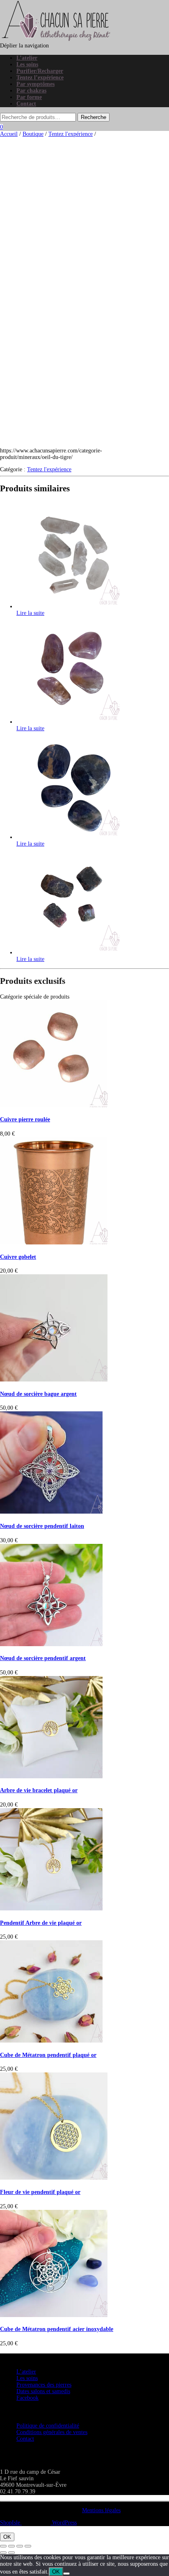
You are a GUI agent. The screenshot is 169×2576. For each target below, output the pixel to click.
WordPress (64, 2523)
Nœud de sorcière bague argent (38, 1394)
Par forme (29, 97)
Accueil (9, 134)
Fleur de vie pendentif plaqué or (40, 2192)
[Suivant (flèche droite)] (11, 2553)
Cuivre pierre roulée (25, 1119)
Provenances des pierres (44, 2385)
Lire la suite (30, 613)
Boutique (33, 134)
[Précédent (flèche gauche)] (3, 2553)
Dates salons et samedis (43, 2391)
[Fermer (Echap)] (28, 2546)
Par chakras (31, 91)
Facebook (27, 2398)
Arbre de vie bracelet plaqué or (39, 1790)
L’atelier (27, 58)
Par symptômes (35, 84)
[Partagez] (20, 2546)
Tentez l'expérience (71, 134)
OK (7, 2537)
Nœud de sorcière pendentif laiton (42, 1526)
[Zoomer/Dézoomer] (3, 2546)
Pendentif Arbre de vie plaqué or (41, 1923)
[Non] (66, 2574)
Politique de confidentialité (48, 2426)
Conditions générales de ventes (52, 2432)
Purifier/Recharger (40, 71)
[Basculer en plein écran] (11, 2546)
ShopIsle (11, 2523)
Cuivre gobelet (18, 1257)
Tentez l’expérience (40, 78)
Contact (26, 104)
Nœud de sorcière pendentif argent (43, 1658)
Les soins (27, 64)
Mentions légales (101, 2510)
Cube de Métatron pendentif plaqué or (48, 2055)
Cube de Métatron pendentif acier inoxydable (57, 2329)
